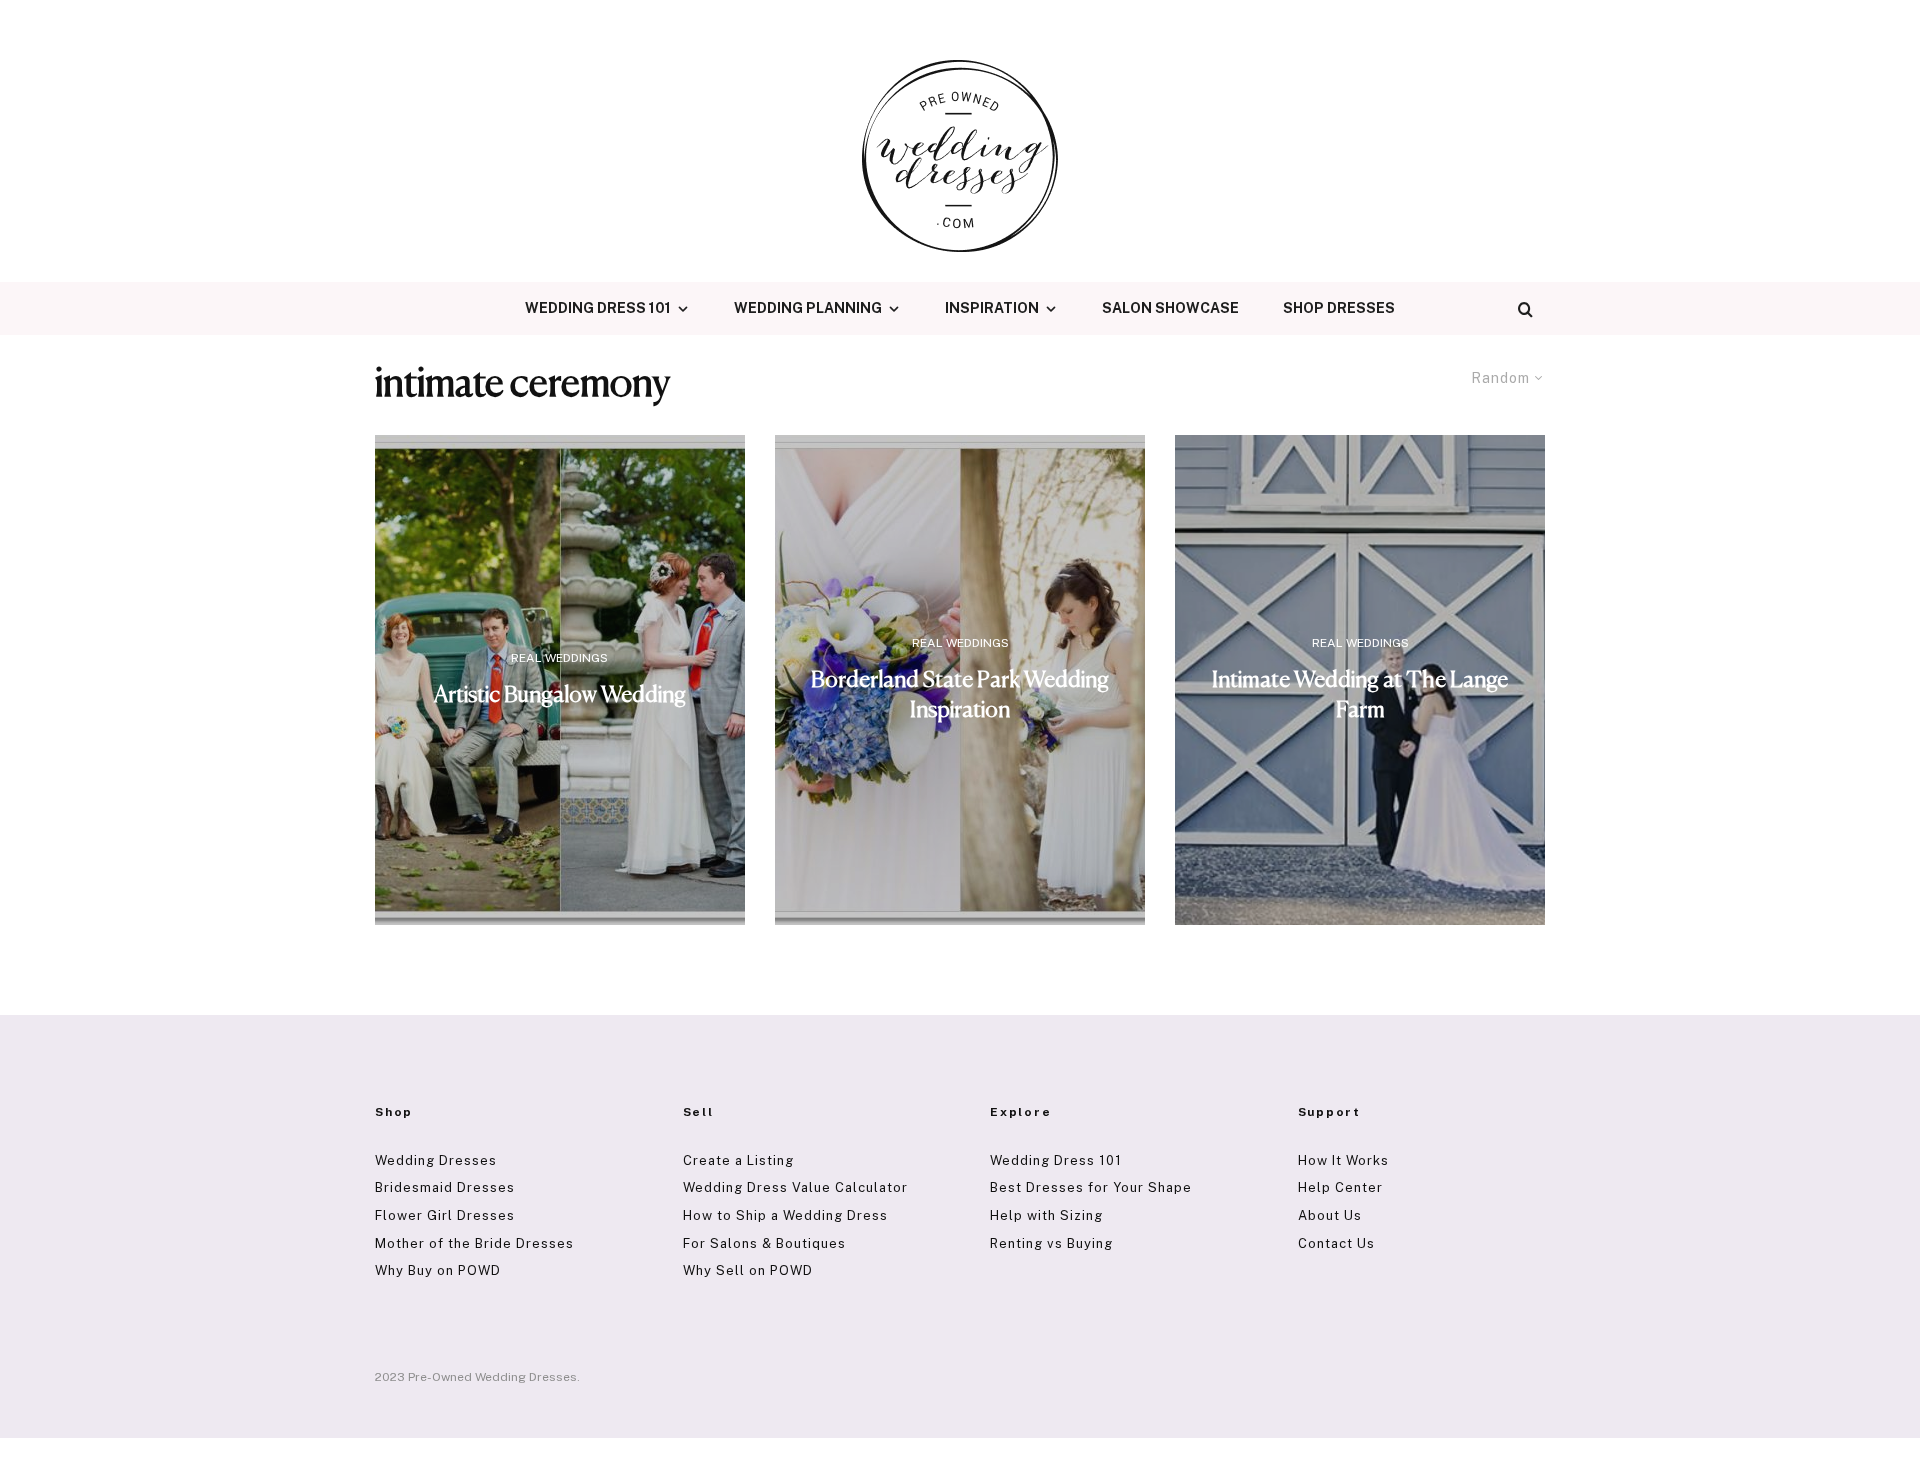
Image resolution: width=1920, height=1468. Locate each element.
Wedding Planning (808, 308)
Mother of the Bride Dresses (474, 1243)
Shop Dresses (1339, 308)
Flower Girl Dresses (445, 1215)
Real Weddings (559, 658)
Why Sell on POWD (748, 1270)
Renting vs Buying (1051, 1243)
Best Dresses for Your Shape (1091, 1187)
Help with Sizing (1046, 1215)
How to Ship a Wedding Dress (785, 1215)
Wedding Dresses (436, 1160)
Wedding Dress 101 (598, 308)
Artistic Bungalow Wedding (560, 695)
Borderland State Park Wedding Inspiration (960, 695)
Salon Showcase (1170, 308)
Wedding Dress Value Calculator (795, 1187)
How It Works (1343, 1160)
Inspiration (992, 308)
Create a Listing (738, 1160)
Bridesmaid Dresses (445, 1187)
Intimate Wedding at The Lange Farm (1360, 695)
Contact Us (1336, 1243)
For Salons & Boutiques (764, 1243)
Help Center (1340, 1187)
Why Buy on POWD (438, 1270)
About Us (1330, 1215)
